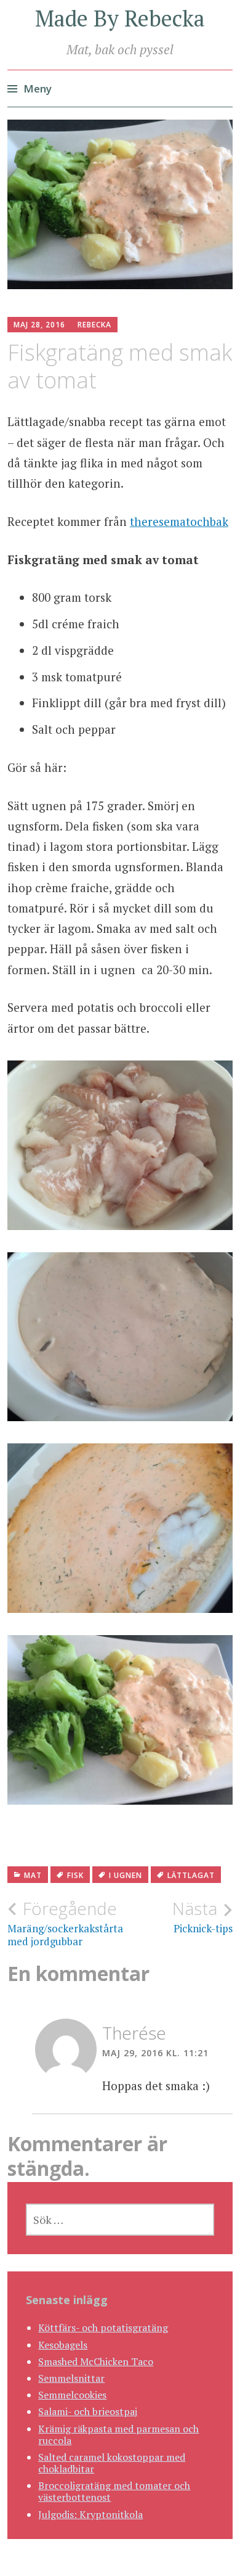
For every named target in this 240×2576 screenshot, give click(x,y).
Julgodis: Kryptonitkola (90, 2514)
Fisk (75, 1875)
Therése (134, 2033)
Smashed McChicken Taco (96, 2361)
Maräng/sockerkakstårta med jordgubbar (64, 1923)
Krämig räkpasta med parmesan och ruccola (118, 2434)
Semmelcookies (72, 2395)
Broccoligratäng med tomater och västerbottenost (114, 2491)
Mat (33, 1875)
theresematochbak (179, 521)
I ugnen (126, 1875)
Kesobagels (63, 2345)
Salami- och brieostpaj (88, 2411)
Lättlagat (191, 1875)
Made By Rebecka (120, 18)
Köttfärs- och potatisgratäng (103, 2328)
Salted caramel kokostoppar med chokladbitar (112, 2463)
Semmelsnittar (71, 2378)
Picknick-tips (202, 1917)
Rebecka (94, 325)
